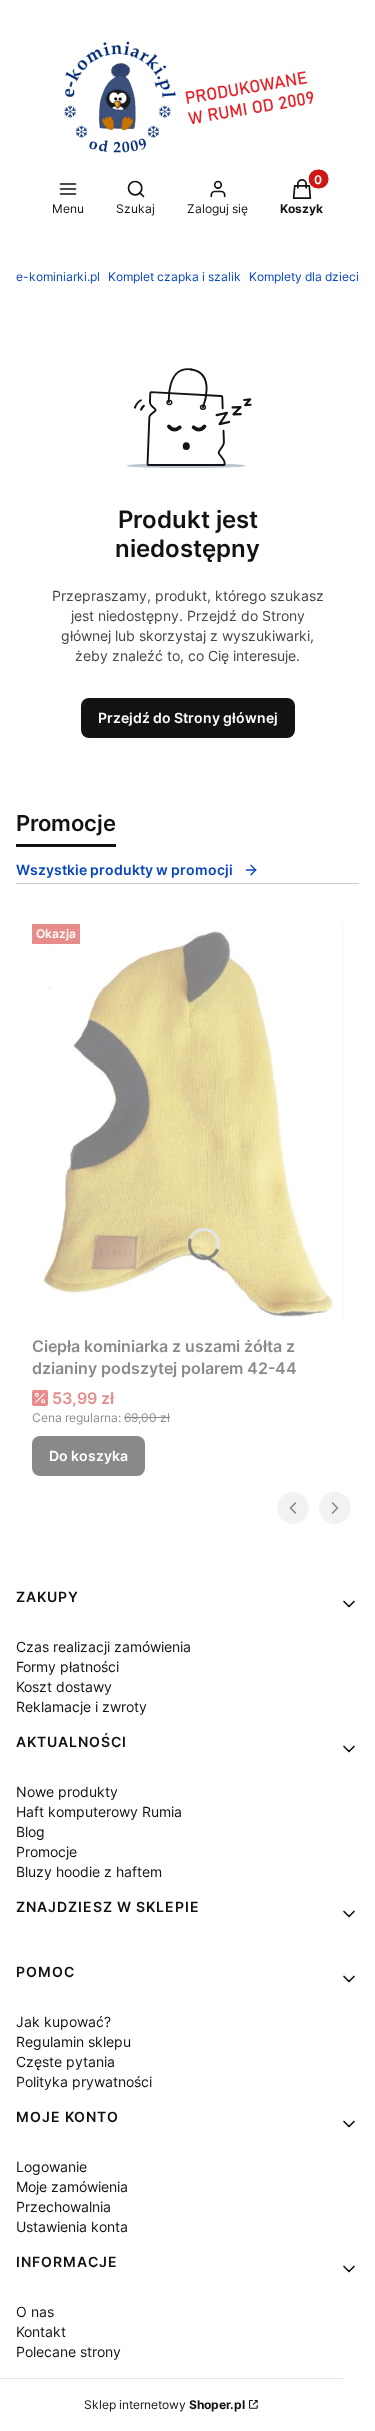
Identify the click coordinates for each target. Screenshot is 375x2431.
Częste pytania (65, 2061)
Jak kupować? (63, 2021)
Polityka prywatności (84, 2081)
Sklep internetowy (164, 2404)
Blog (30, 1831)
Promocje (46, 1851)
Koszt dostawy (64, 1686)
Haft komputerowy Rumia (99, 1811)
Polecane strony (68, 2351)
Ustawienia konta (72, 2226)
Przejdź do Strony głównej (188, 717)
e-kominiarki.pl (58, 276)
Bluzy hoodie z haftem (89, 1871)
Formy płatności (67, 1666)
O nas (35, 2311)
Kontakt (41, 2331)
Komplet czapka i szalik (174, 276)
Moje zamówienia (72, 2186)
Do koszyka (88, 1455)
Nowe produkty (67, 1791)
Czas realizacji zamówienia (103, 1646)
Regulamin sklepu (73, 2041)
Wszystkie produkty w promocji (124, 869)
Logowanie (51, 2166)
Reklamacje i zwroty (81, 1706)
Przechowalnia (63, 2206)
